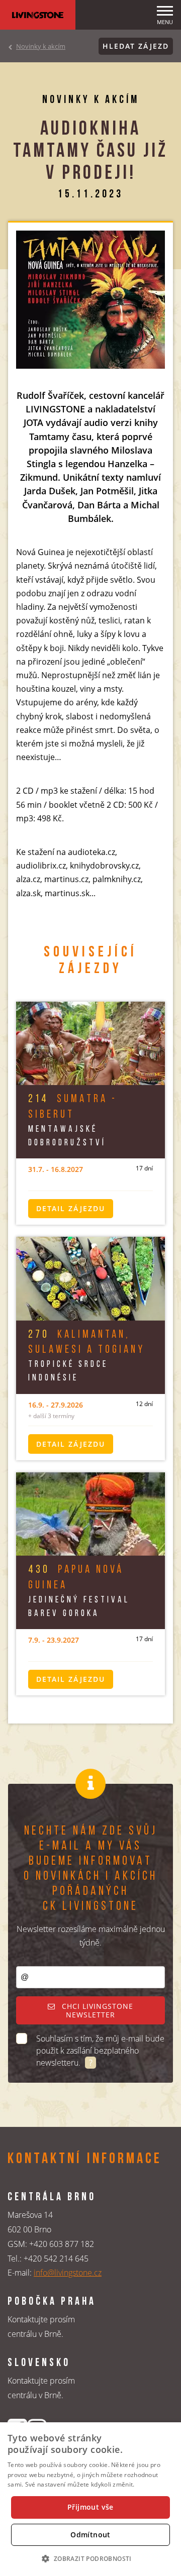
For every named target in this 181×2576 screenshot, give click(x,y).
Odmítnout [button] (90, 2535)
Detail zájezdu (71, 1208)
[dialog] (90, 2499)
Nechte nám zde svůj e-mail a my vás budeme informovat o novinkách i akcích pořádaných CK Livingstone (90, 1869)
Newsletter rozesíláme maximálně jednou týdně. (91, 1936)
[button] (90, 2558)
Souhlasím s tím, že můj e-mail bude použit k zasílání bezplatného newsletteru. (100, 2051)
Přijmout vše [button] (90, 2507)
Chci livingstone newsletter (96, 2011)
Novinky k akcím (41, 46)
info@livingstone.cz (68, 2273)
